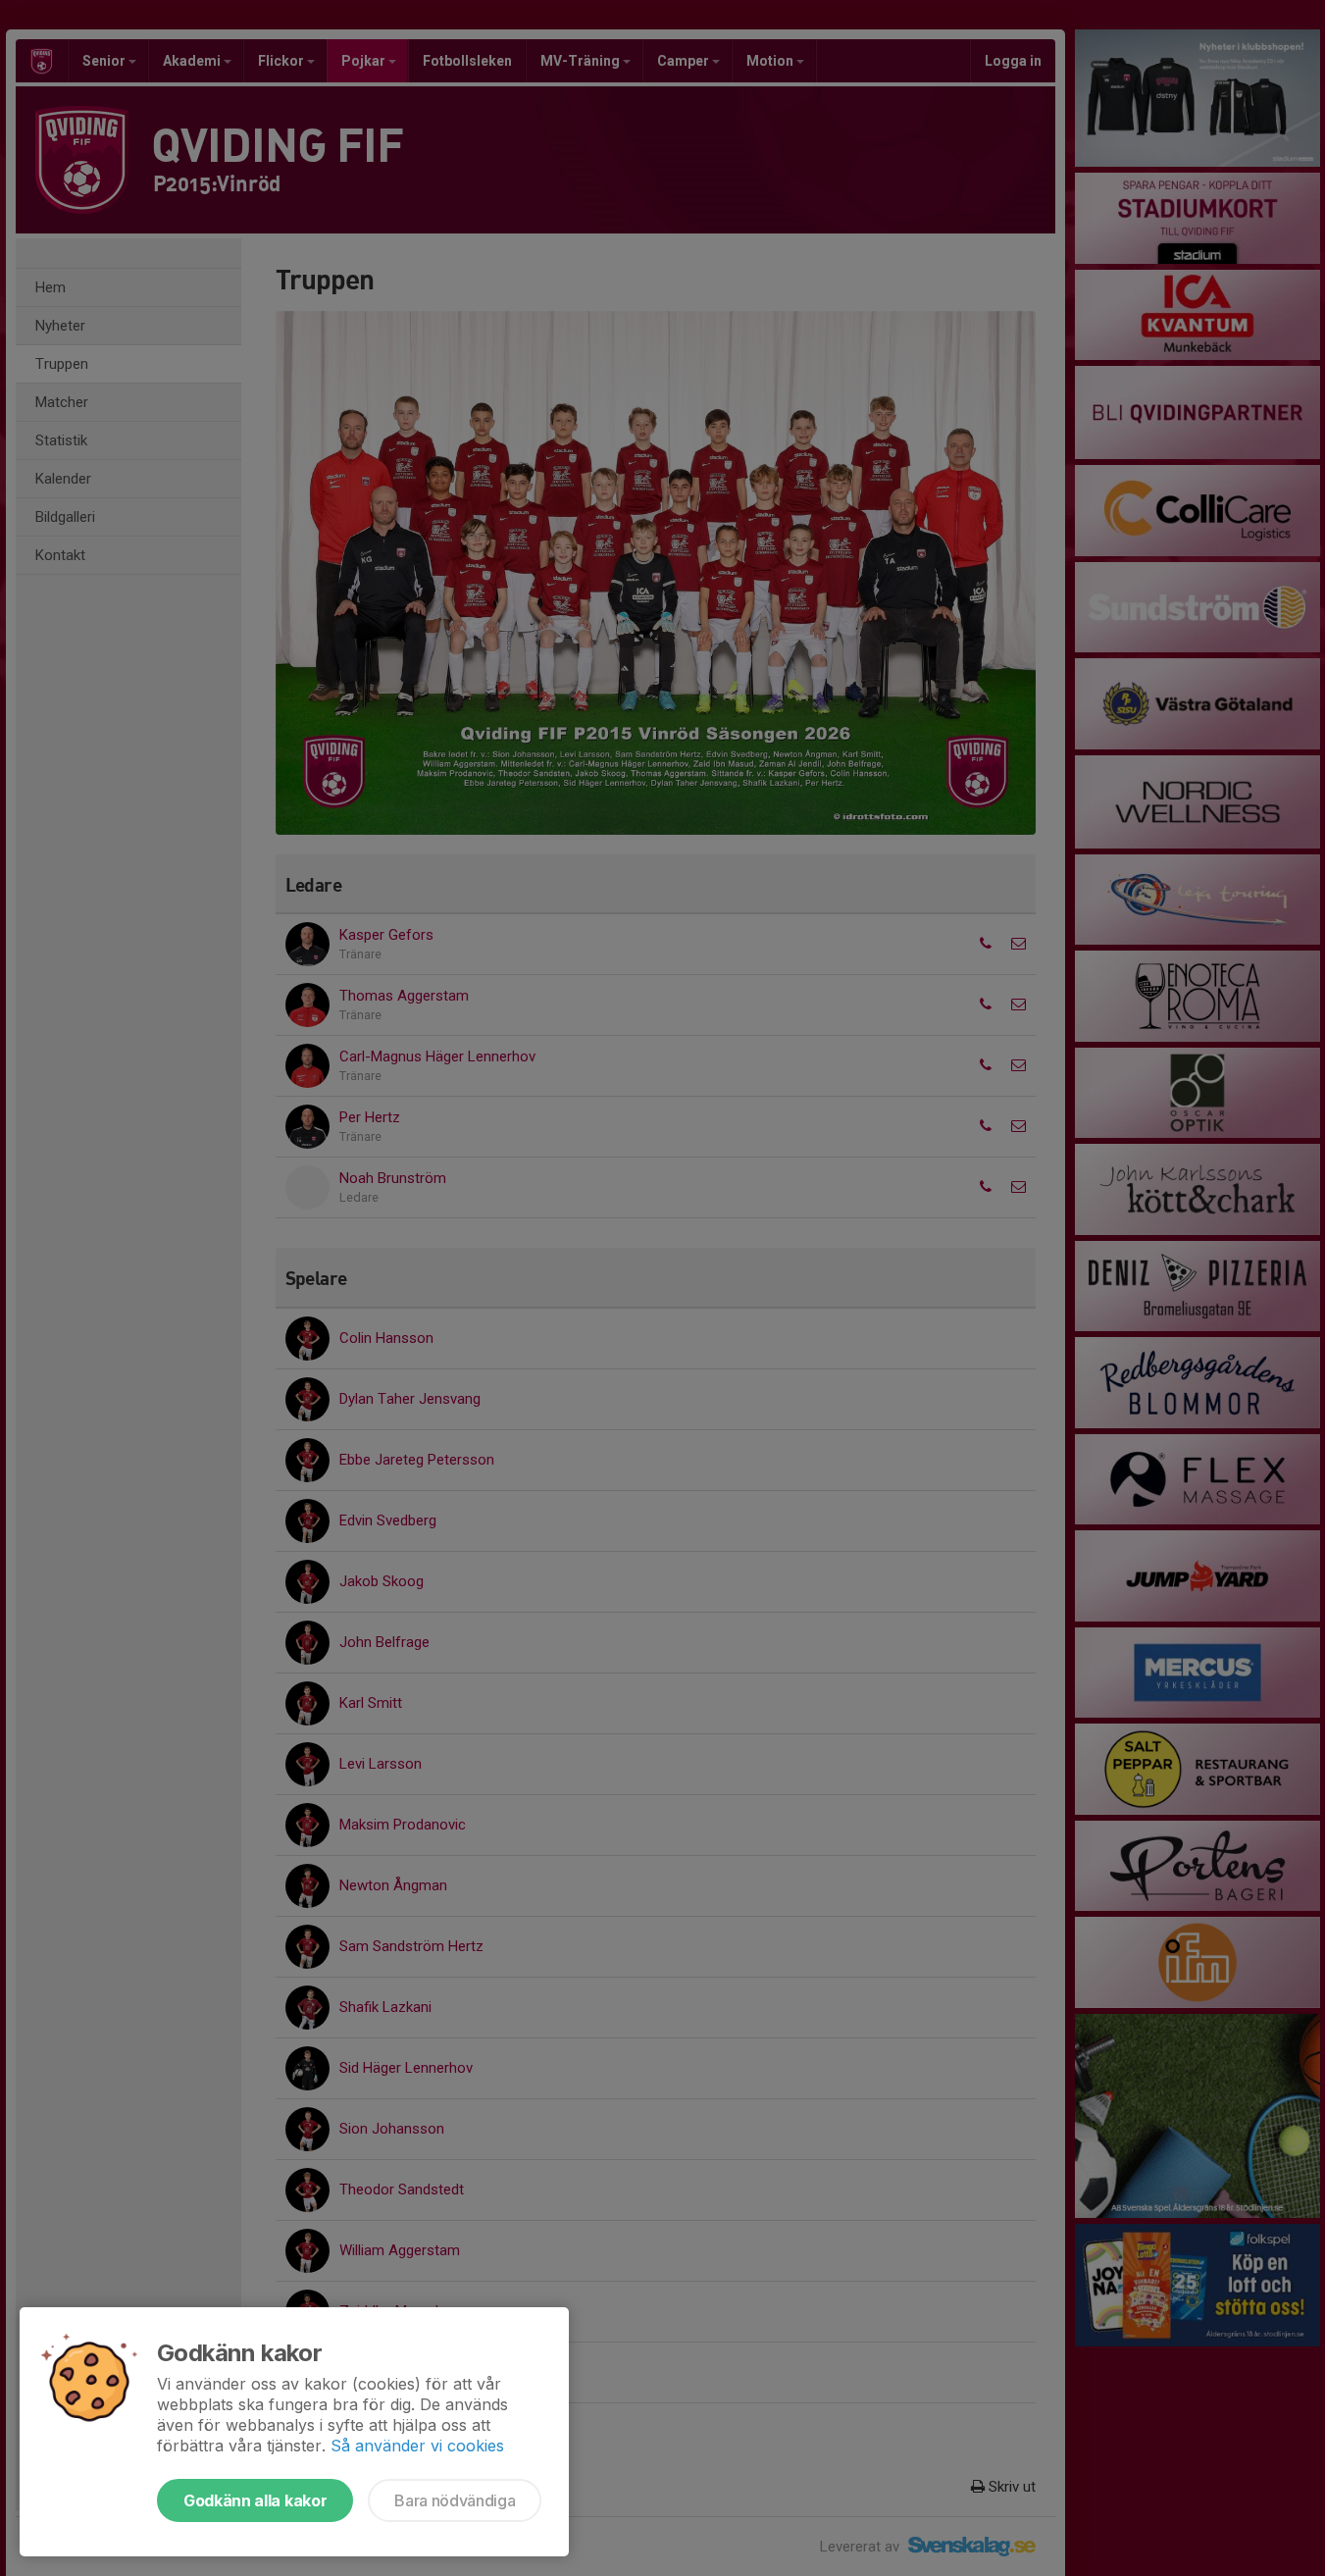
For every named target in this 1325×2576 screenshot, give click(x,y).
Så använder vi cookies (417, 2446)
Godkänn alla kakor (255, 2500)
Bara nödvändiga (455, 2500)
